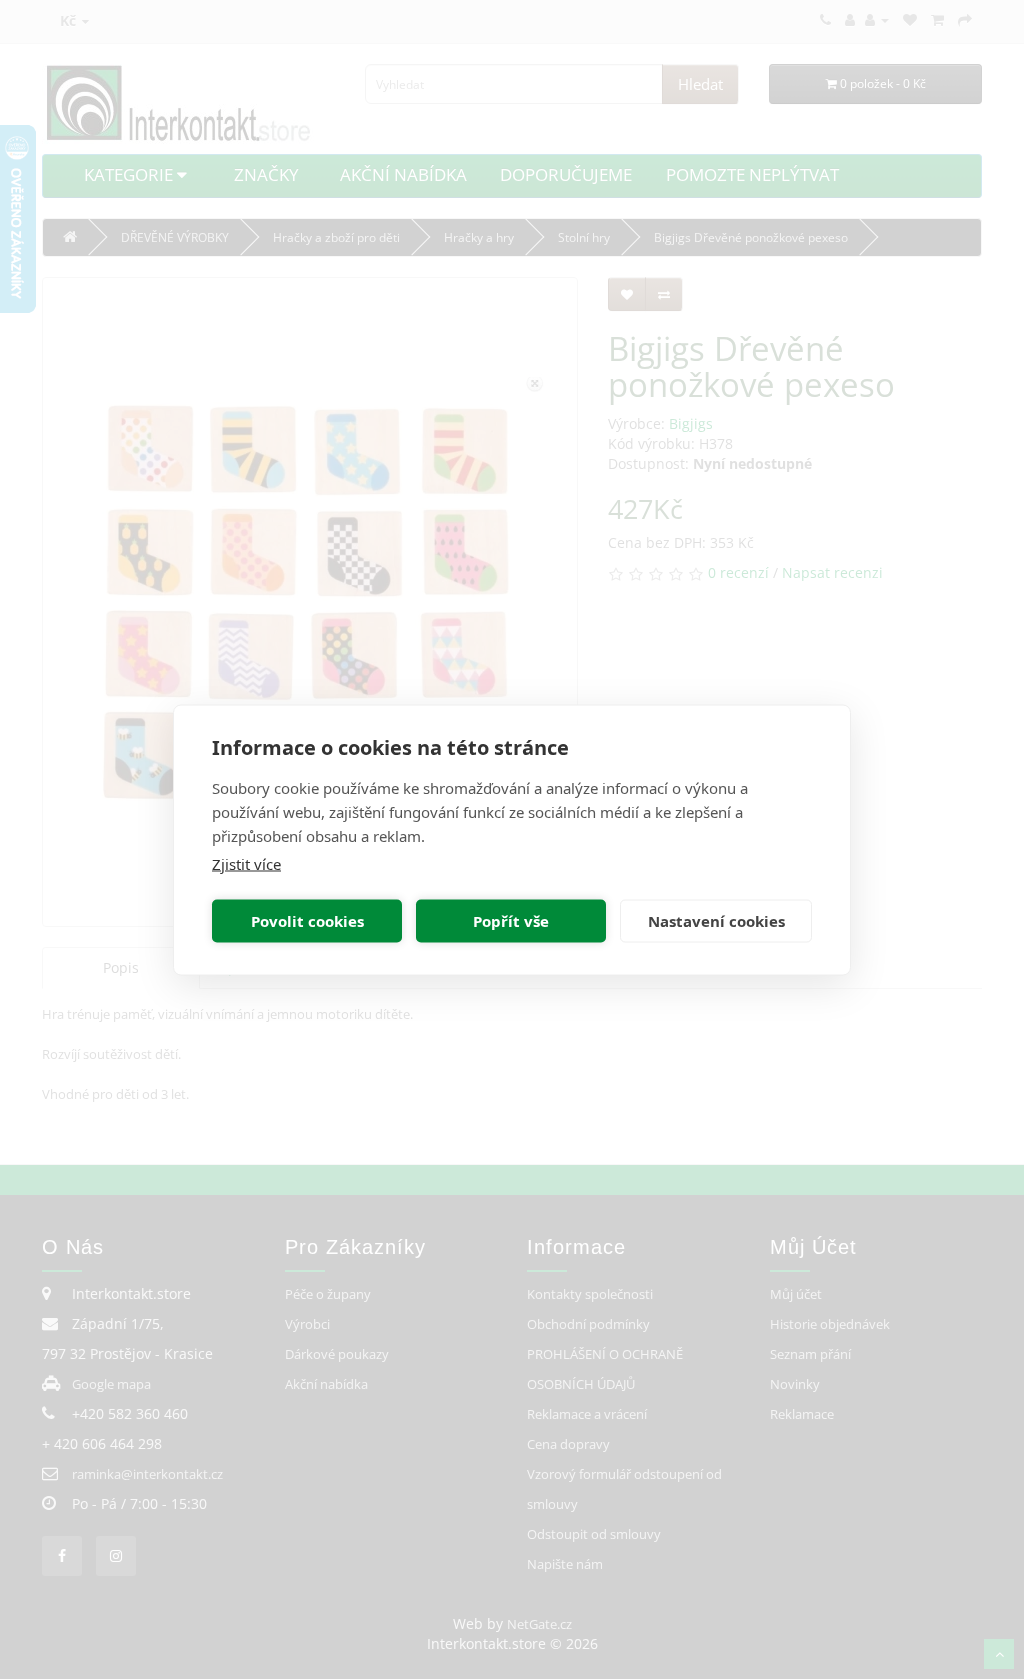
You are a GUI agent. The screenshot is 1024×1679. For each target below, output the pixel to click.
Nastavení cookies (716, 921)
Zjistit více (246, 863)
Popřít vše (511, 921)
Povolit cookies (307, 921)
